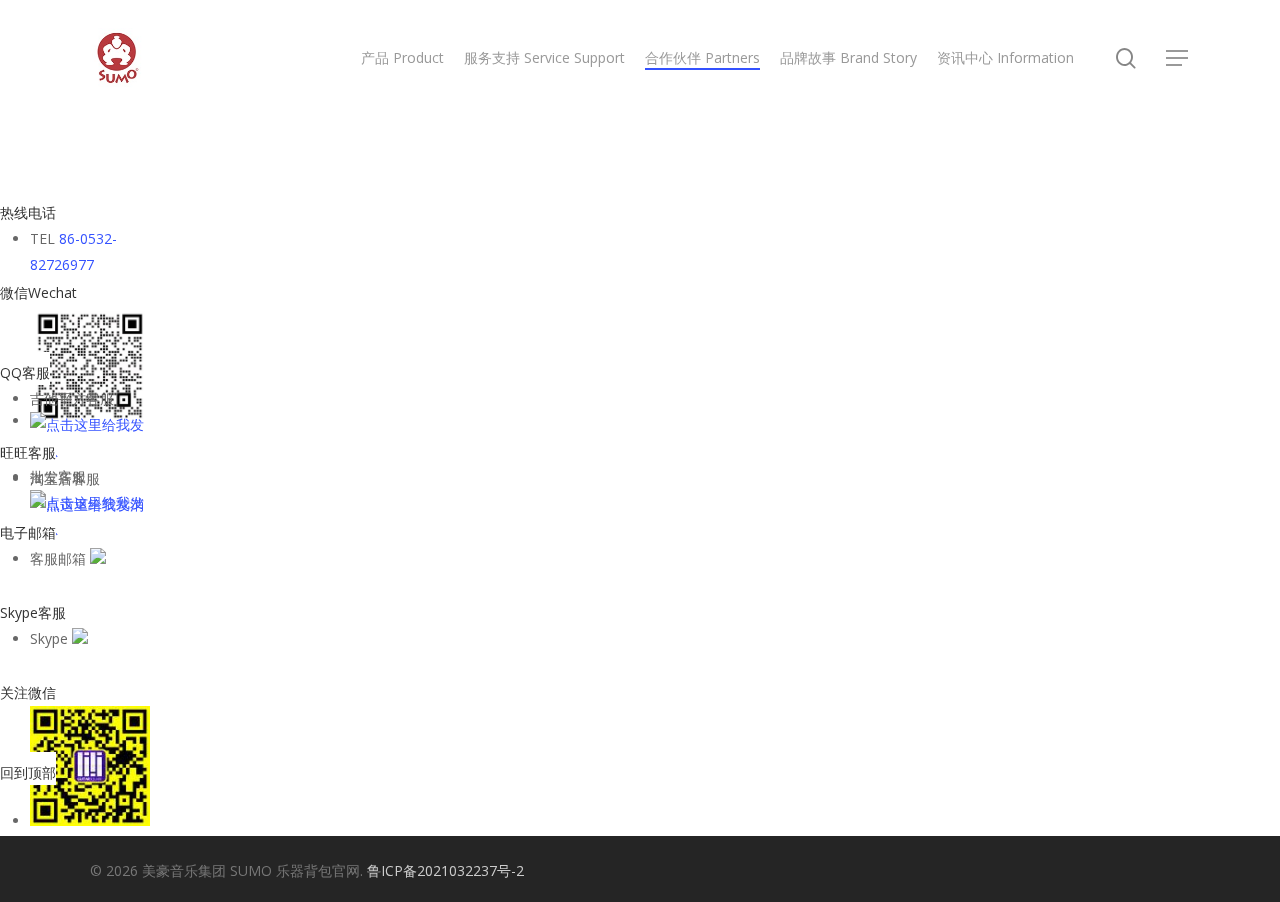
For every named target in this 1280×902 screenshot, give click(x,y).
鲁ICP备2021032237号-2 (445, 870)
